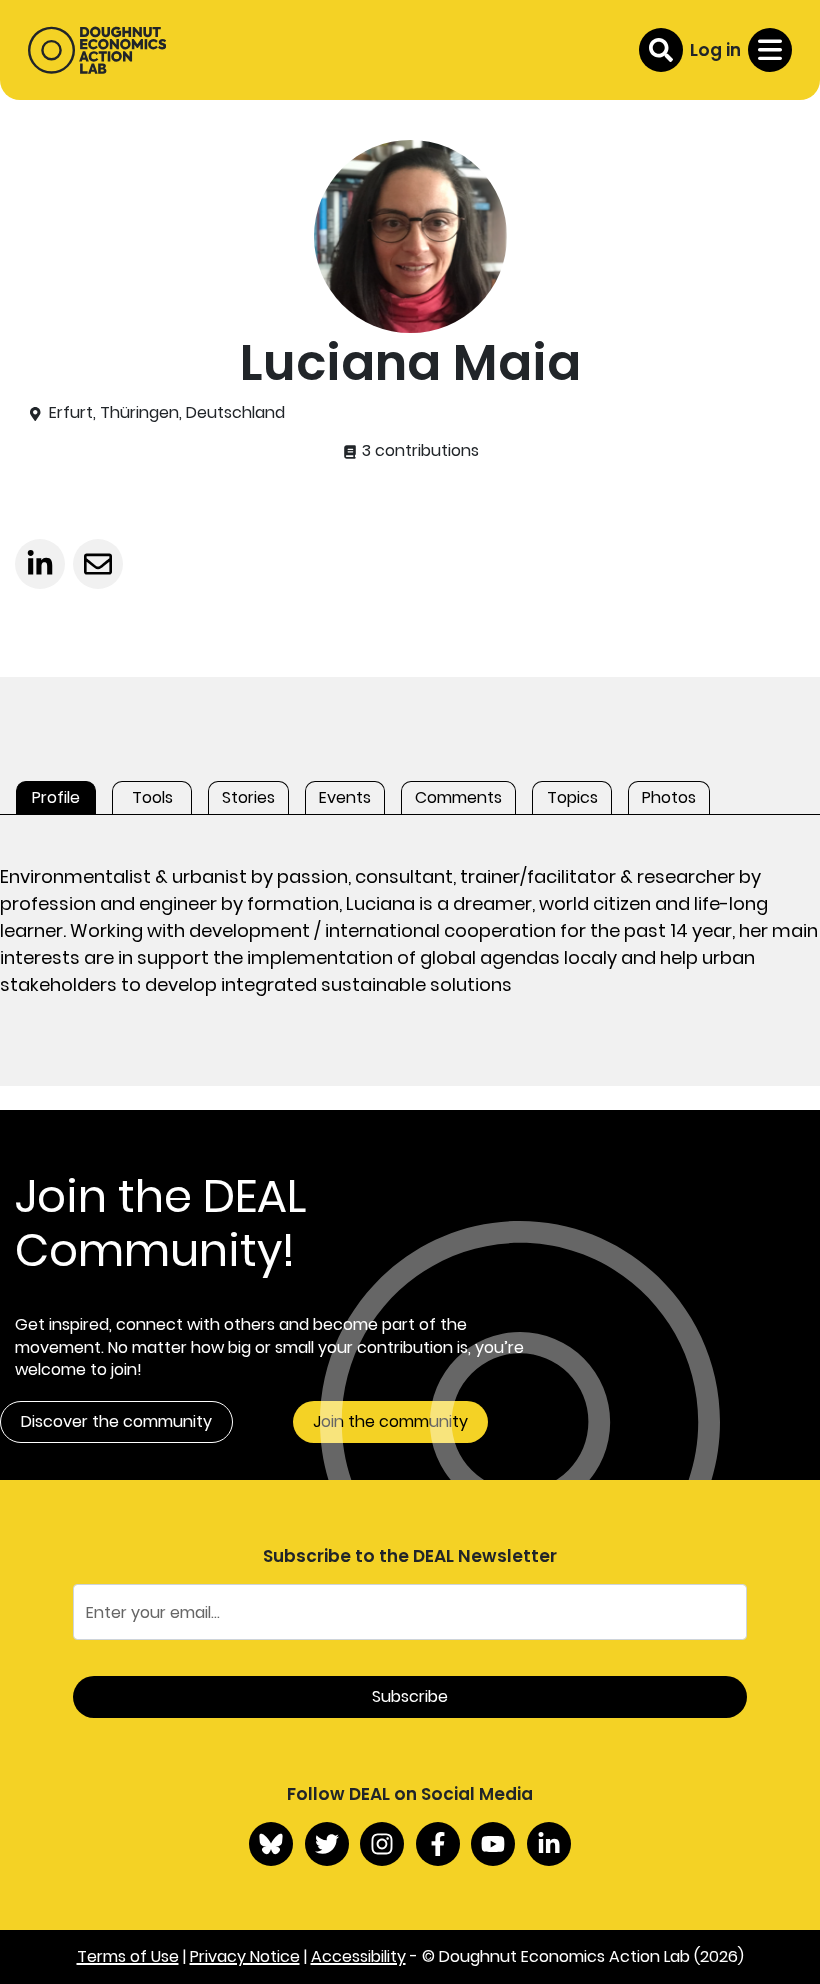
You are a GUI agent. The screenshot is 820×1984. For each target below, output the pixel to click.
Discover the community (116, 1421)
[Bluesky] (271, 1844)
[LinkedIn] (549, 1844)
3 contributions (418, 451)
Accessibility (358, 1956)
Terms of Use (128, 1956)
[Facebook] (438, 1844)
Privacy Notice (245, 1956)
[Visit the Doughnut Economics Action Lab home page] (97, 50)
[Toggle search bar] (661, 50)
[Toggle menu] (770, 50)
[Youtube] (493, 1844)
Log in (715, 50)
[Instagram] (382, 1844)
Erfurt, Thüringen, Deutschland (167, 413)
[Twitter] (327, 1844)
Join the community (390, 1421)
